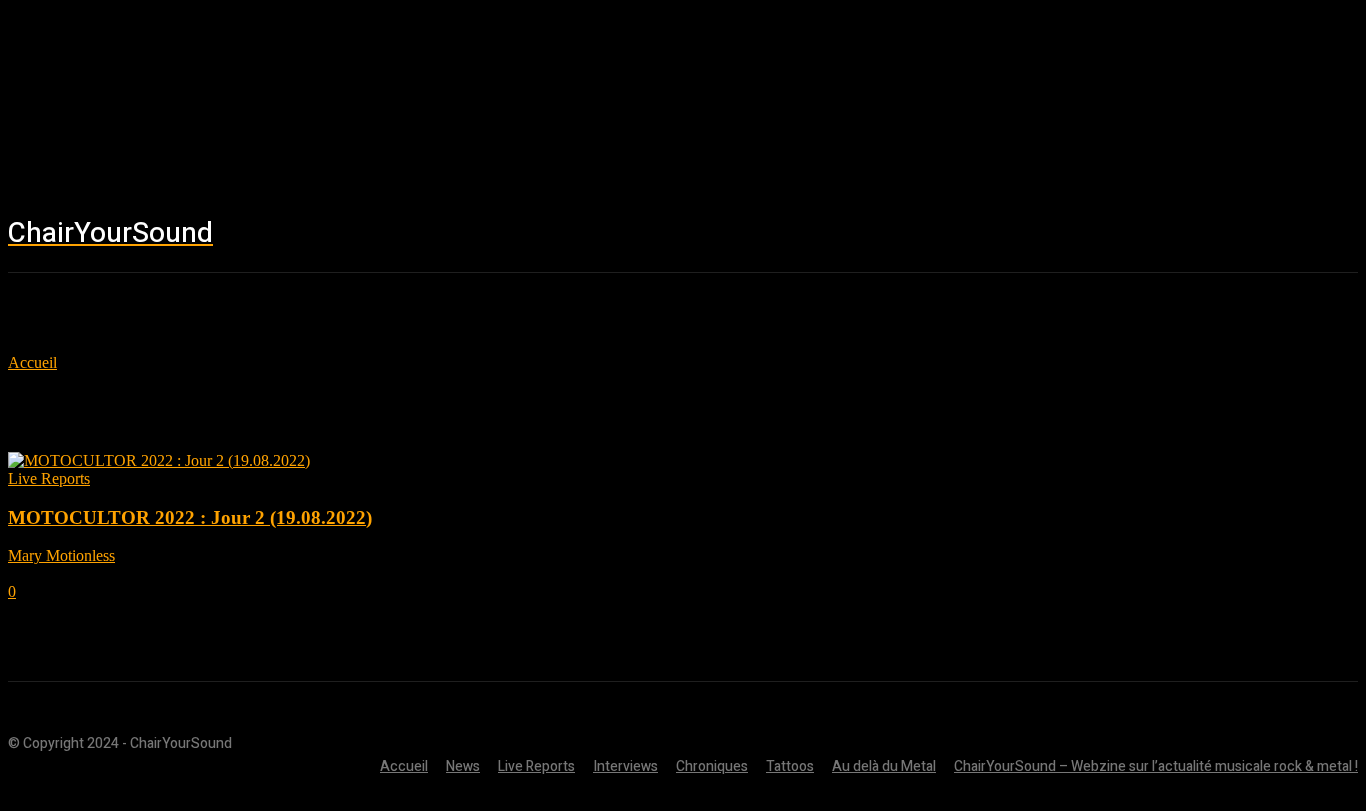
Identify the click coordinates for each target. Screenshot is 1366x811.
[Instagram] (1199, 235)
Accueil (32, 362)
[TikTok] (1259, 235)
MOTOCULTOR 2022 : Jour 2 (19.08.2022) (190, 517)
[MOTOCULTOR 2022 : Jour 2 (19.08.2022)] (159, 460)
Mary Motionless (61, 555)
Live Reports (49, 478)
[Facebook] (1139, 235)
